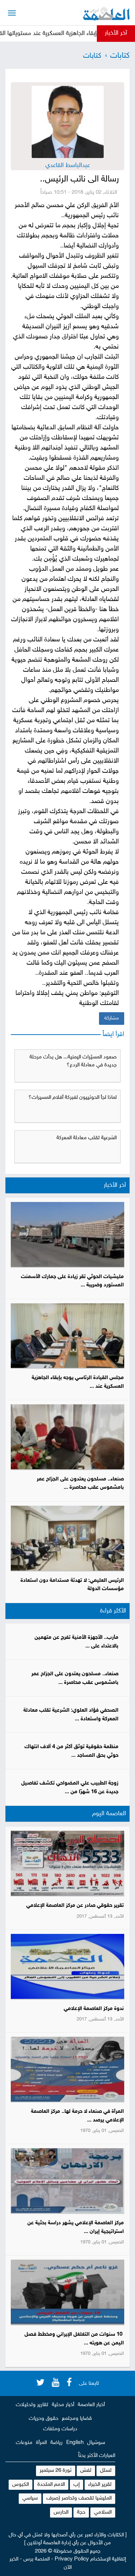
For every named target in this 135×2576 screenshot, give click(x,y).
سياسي (30, 2498)
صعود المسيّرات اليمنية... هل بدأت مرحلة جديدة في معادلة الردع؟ (73, 1061)
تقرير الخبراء (100, 2485)
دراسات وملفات (60, 2429)
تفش (86, 2470)
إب (76, 2485)
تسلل (106, 2470)
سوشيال (96, 2443)
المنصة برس (37, 2559)
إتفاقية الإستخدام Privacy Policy (90, 2559)
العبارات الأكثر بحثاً (97, 2456)
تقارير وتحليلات (32, 2405)
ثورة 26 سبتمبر (56, 2470)
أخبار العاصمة (91, 2405)
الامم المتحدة (51, 2485)
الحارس (61, 2512)
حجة (81, 2512)
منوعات (24, 2443)
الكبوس (21, 2485)
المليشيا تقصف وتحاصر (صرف (79, 2498)
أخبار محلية (63, 2405)
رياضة (57, 2443)
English (75, 2443)
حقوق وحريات (44, 2419)
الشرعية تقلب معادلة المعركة (87, 1138)
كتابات (120, 56)
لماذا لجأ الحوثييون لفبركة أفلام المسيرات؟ (73, 1098)
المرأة (41, 2443)
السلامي (103, 2512)
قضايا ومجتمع (77, 2419)
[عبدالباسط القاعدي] (68, 122)
